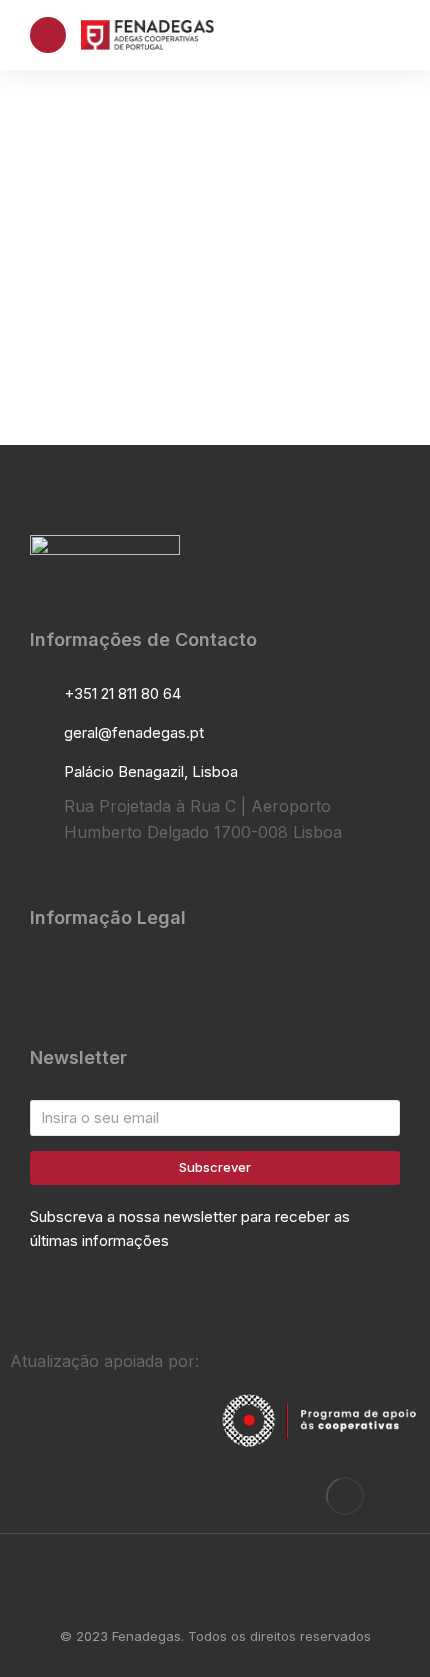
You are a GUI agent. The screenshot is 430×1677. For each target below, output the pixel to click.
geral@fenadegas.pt (134, 732)
